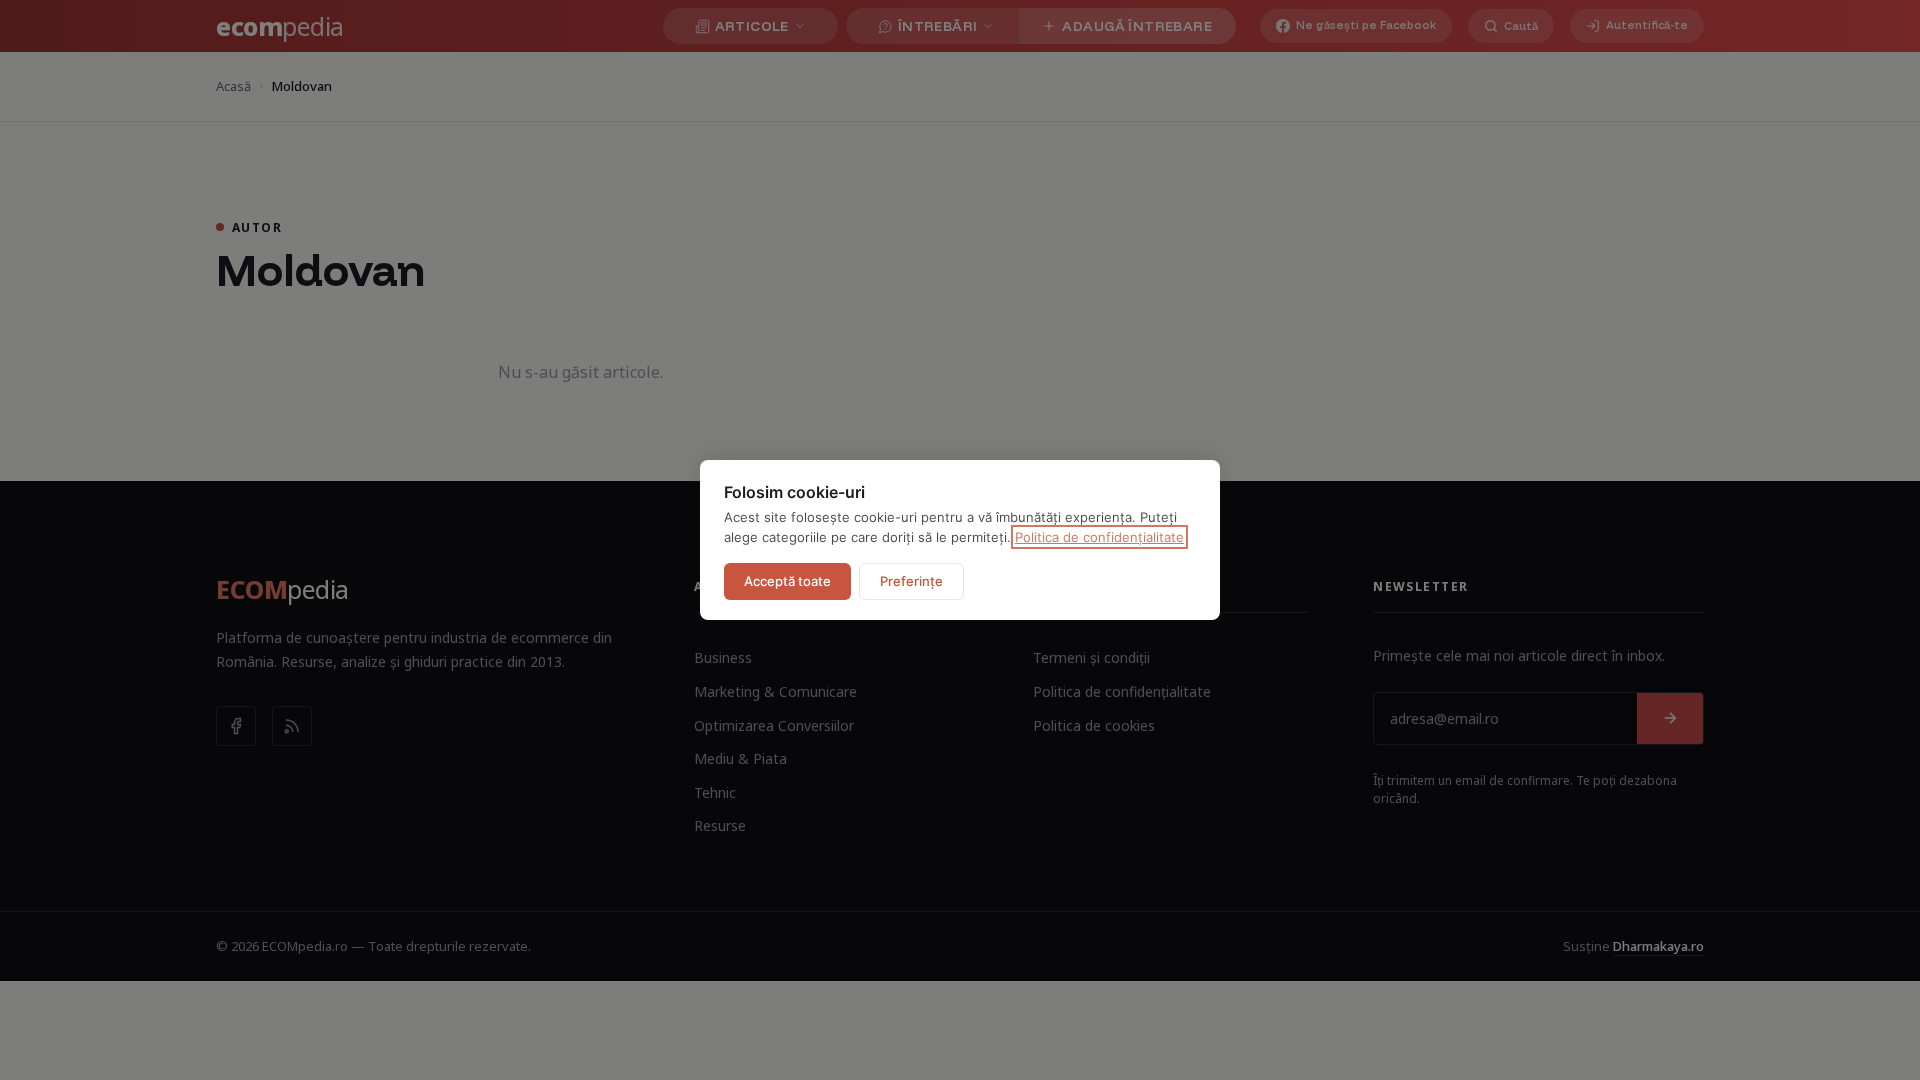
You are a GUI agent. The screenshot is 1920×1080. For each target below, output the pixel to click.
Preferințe (911, 581)
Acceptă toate (787, 581)
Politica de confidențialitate (1099, 537)
